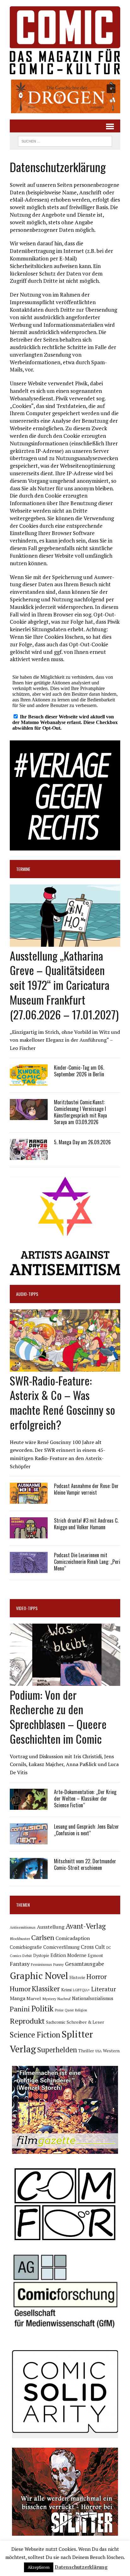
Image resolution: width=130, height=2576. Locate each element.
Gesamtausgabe (85, 1964)
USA (98, 2051)
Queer (69, 2010)
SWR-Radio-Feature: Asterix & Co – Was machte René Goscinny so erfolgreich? (62, 1402)
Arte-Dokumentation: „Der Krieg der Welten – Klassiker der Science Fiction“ (85, 1798)
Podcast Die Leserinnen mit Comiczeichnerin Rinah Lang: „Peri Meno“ (87, 1562)
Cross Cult (93, 1947)
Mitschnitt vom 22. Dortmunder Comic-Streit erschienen (85, 1864)
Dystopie (41, 1956)
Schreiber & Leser (85, 2022)
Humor (20, 1989)
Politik (42, 2009)
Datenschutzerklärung (81, 2567)
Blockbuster (20, 1938)
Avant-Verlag (86, 1926)
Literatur (104, 1989)
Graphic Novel (39, 1976)
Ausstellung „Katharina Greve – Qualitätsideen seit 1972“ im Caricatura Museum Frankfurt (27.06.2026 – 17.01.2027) (64, 985)
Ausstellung (51, 1927)
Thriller (86, 2051)
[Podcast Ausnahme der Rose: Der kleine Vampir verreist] (29, 1500)
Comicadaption (73, 1938)
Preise (59, 2010)
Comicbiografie (26, 1947)
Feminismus (41, 1964)
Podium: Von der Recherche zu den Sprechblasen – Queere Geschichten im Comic (58, 1717)
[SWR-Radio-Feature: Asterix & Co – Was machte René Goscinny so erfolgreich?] (65, 1367)
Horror (97, 1976)
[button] (65, 96)
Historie (77, 1977)
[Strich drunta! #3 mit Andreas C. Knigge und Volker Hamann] (29, 1534)
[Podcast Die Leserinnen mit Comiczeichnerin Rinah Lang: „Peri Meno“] (29, 1569)
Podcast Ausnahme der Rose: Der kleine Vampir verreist (86, 1489)
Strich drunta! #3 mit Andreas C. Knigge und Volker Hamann (86, 1524)
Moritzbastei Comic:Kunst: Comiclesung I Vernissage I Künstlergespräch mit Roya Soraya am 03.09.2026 (80, 1112)
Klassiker (46, 1989)
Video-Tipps (27, 1608)
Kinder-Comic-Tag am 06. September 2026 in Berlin (79, 1071)
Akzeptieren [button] (39, 2567)
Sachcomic (56, 2022)
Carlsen (43, 1937)
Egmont (95, 1955)
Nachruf (64, 1999)
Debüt (27, 1956)
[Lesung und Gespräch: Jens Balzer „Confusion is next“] (29, 1840)
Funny (59, 1964)
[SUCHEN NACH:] (65, 140)
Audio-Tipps (27, 1294)
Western (111, 2051)
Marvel (34, 1998)
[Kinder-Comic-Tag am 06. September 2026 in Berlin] (29, 1081)
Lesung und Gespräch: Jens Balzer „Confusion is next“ (86, 1830)
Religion (81, 2010)
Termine (23, 869)
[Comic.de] (65, 40)
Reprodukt (27, 2021)
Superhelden (57, 2050)
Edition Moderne (68, 1955)
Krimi (66, 1990)
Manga (18, 1998)
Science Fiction (35, 2035)
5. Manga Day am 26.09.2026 (82, 1142)
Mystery (49, 1999)
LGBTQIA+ (81, 1990)
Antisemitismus (23, 1927)
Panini (20, 2009)
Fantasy (20, 1964)
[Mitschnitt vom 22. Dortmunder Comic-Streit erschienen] (29, 1875)
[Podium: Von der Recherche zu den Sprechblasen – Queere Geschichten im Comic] (65, 1681)
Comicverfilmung (61, 1947)
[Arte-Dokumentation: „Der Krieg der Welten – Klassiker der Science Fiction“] (29, 1806)
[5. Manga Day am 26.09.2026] (29, 1156)
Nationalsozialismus (93, 1998)
